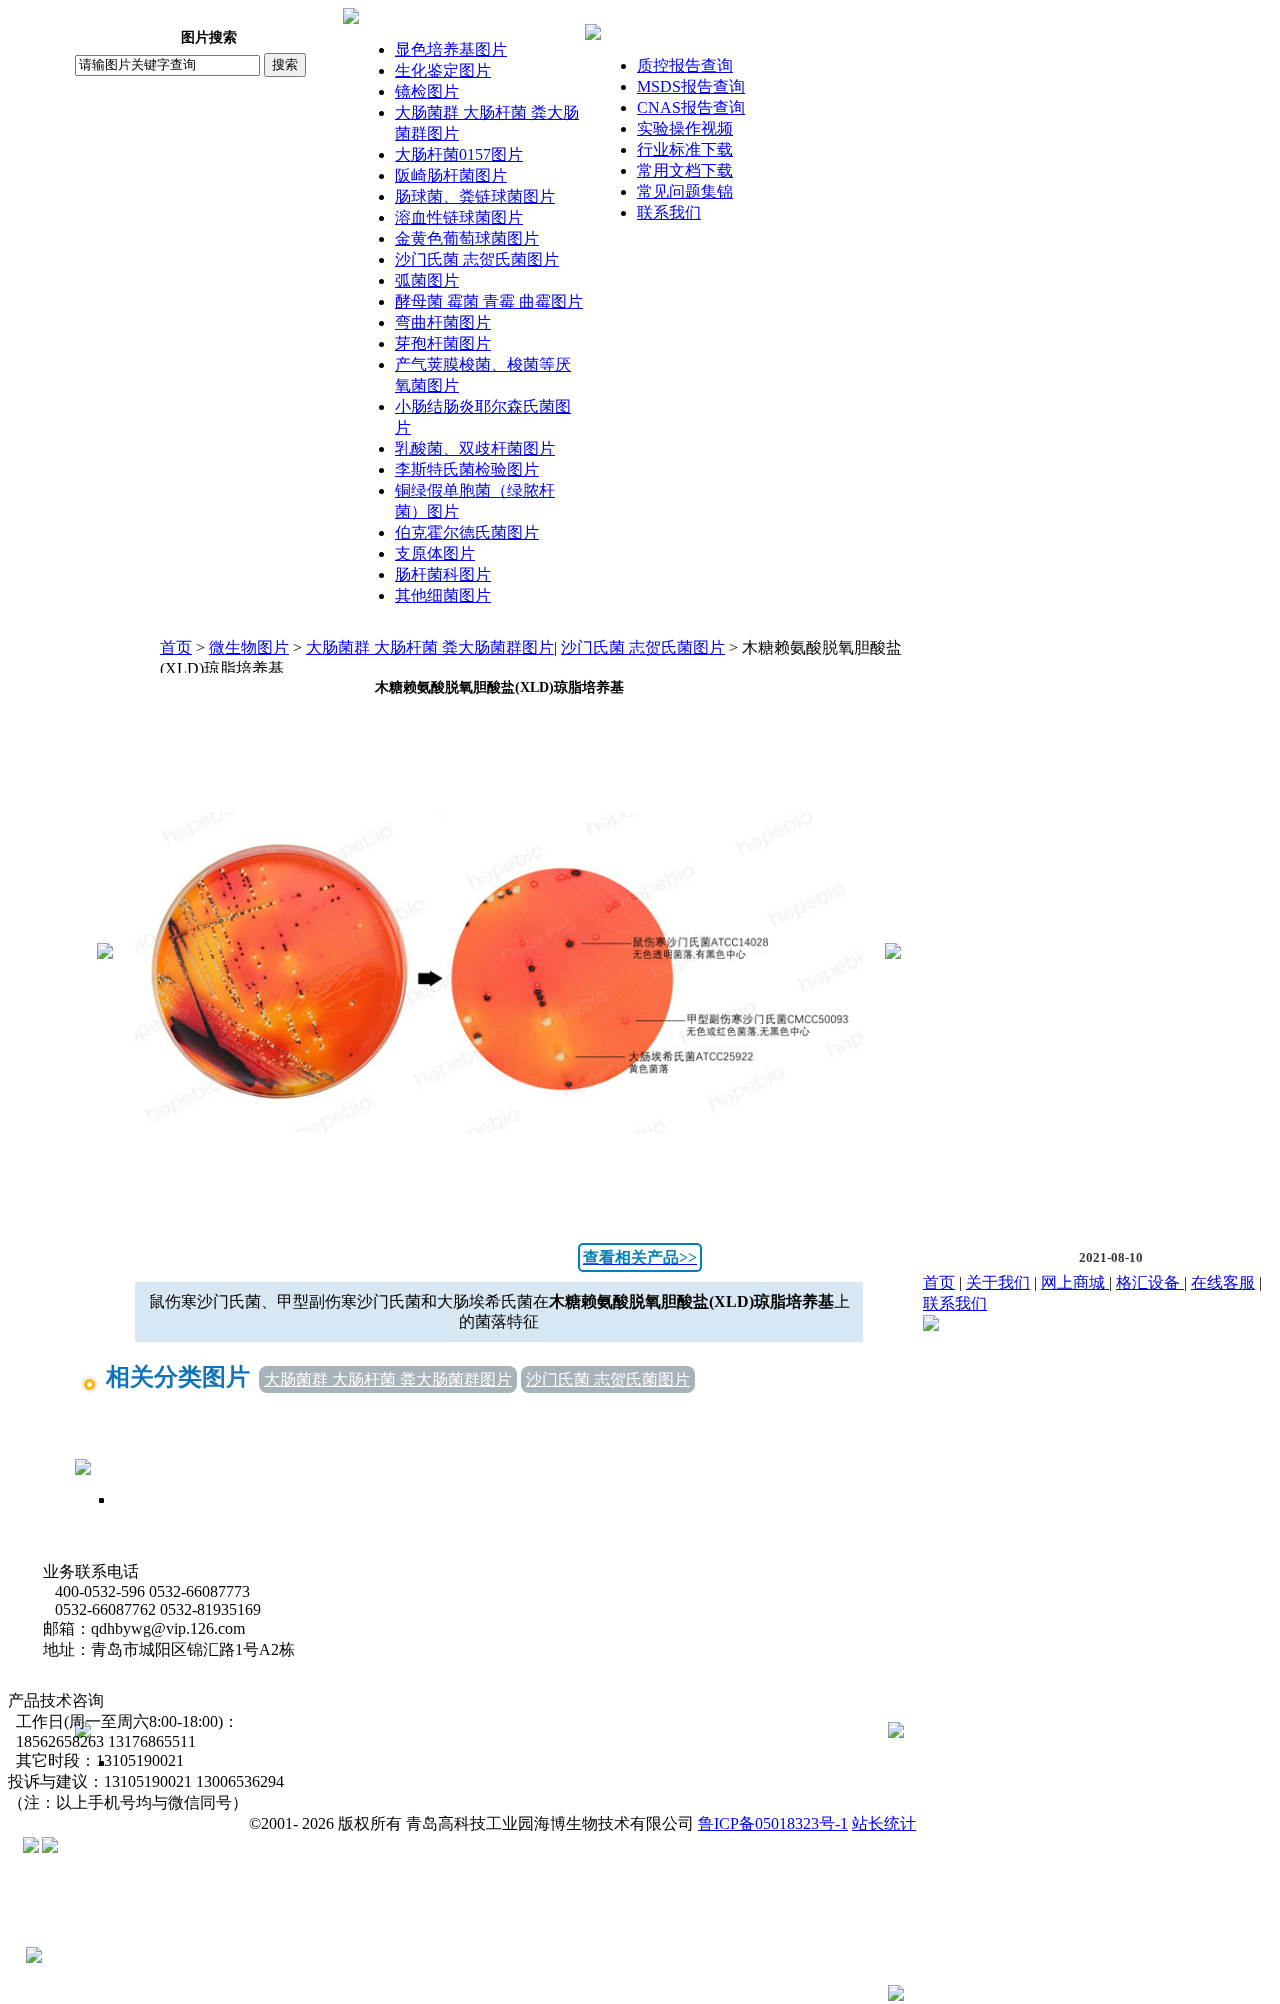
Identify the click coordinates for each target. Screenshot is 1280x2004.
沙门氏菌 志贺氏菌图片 (477, 259)
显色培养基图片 (451, 49)
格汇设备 (1150, 1282)
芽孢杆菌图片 (443, 343)
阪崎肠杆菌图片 (451, 175)
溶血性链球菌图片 (459, 217)
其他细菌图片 (443, 595)
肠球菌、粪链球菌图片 (475, 196)
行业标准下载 (685, 149)
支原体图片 (435, 553)
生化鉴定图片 (443, 70)
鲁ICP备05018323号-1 (773, 1823)
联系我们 (669, 212)
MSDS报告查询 (691, 86)
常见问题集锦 (685, 191)
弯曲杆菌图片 (443, 322)
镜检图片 (427, 91)
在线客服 (1223, 1282)
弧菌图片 (427, 280)
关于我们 (998, 1282)
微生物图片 (249, 647)
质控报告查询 (685, 65)
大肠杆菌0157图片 (459, 154)
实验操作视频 (685, 128)
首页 (176, 647)
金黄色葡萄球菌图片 (467, 238)
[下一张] (893, 953)
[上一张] (105, 953)
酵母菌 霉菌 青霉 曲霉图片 (489, 301)
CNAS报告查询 (691, 107)
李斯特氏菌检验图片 (467, 469)
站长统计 (884, 1823)
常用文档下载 (685, 170)
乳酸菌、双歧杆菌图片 (475, 448)
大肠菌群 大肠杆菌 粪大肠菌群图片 (430, 647)
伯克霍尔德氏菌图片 (467, 532)
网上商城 (1075, 1282)
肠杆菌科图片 (443, 574)
